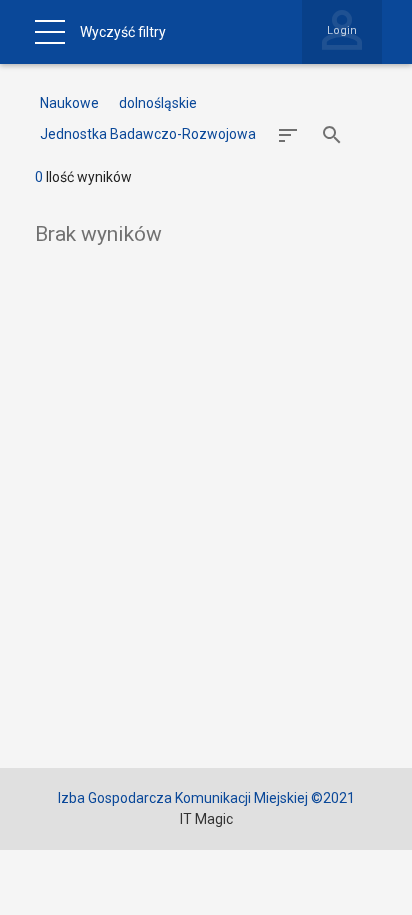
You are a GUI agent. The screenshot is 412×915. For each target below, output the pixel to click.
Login (342, 30)
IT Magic (206, 819)
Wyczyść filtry (123, 32)
